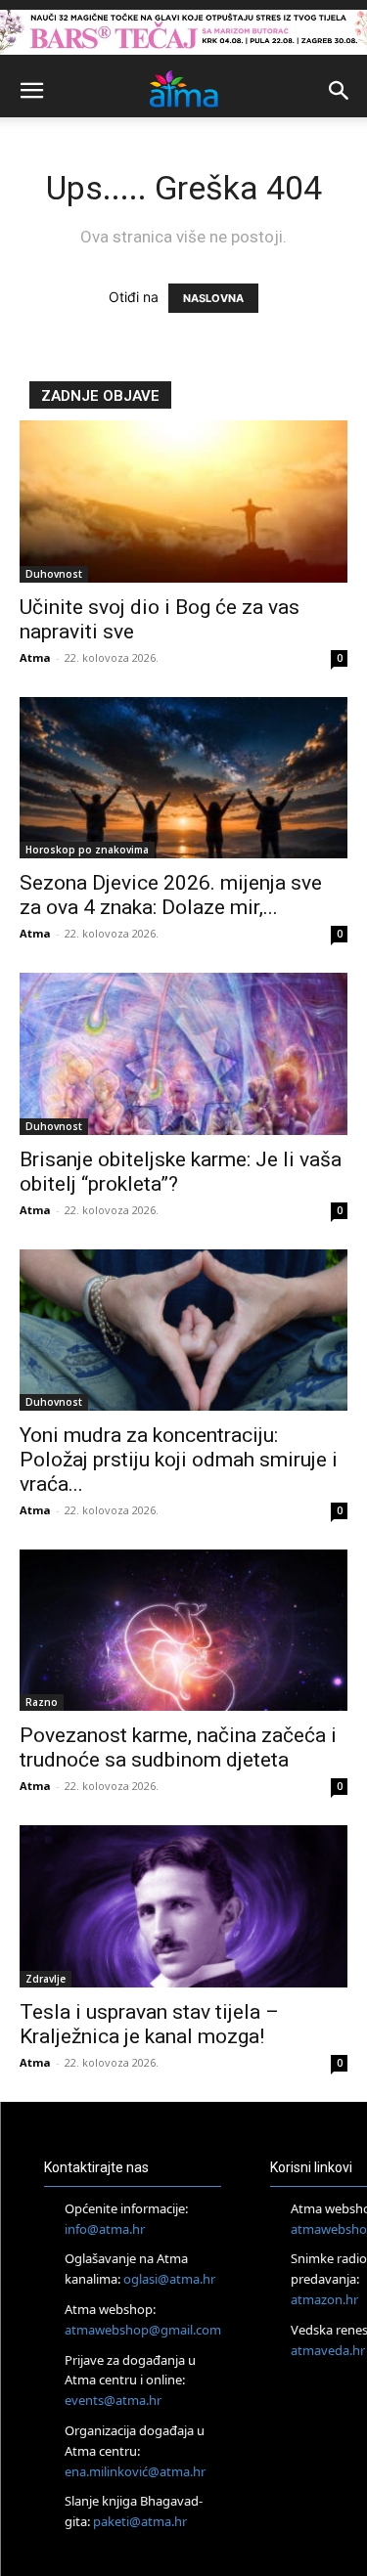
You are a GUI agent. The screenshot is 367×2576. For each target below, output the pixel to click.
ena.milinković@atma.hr (135, 2471)
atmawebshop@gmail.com (143, 2330)
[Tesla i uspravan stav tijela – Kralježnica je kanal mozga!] (183, 1906)
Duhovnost (54, 574)
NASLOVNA (213, 298)
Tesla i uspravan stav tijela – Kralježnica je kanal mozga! (149, 2024)
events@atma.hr (113, 2400)
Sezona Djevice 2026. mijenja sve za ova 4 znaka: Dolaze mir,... (171, 895)
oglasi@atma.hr (169, 2279)
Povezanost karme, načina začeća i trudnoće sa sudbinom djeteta (178, 1747)
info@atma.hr (105, 2229)
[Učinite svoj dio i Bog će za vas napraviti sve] (183, 501)
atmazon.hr (324, 2299)
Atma (35, 657)
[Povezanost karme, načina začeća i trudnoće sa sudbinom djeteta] (183, 1630)
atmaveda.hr (328, 2350)
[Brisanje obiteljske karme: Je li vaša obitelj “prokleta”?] (183, 1053)
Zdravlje (46, 1979)
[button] (31, 91)
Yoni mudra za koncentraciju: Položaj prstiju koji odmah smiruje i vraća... (179, 1460)
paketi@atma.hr (140, 2521)
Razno (42, 1702)
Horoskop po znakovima (87, 850)
